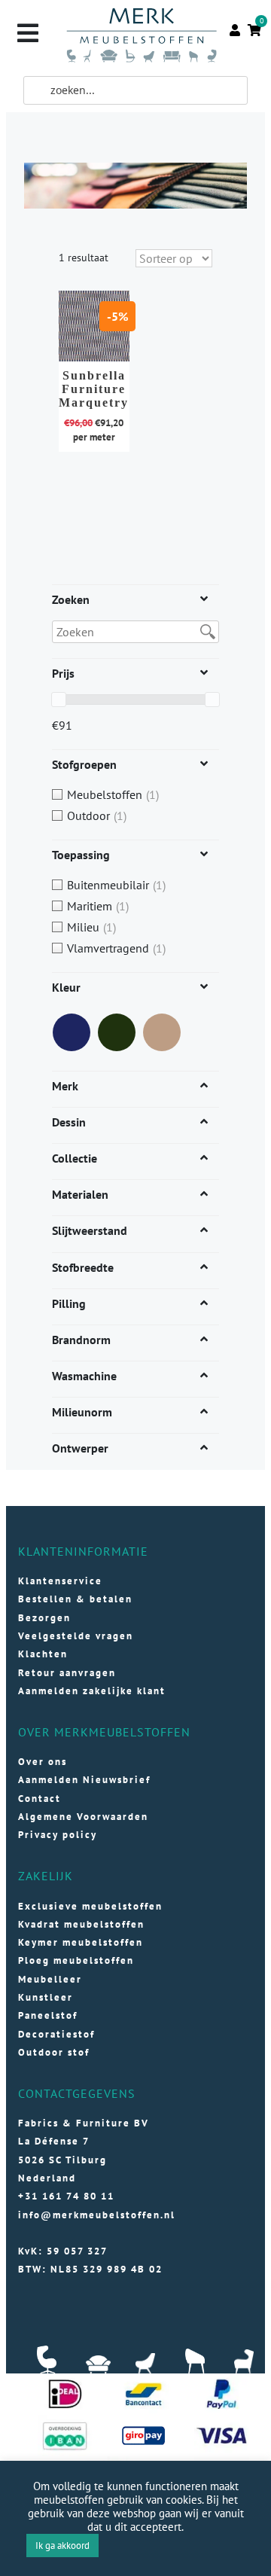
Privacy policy (58, 1835)
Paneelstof (48, 2015)
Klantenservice (60, 1581)
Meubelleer (50, 1979)
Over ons (43, 1762)
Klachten (43, 1654)
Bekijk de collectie (103, 344)
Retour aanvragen (67, 1673)
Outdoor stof (54, 2052)
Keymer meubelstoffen (81, 1942)
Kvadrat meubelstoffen (81, 1924)
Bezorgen (44, 1618)
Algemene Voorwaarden (83, 1817)
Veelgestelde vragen (76, 1636)
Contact (40, 1799)
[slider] (59, 700)
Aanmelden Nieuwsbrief (84, 1780)
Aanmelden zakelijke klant (92, 1691)
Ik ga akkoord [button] (62, 2546)
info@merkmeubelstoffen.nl (97, 2215)
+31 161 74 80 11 (66, 2196)
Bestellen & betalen (75, 1599)
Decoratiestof (56, 2034)
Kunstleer (46, 1997)
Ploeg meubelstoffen (76, 1960)
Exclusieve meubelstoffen (90, 1906)
